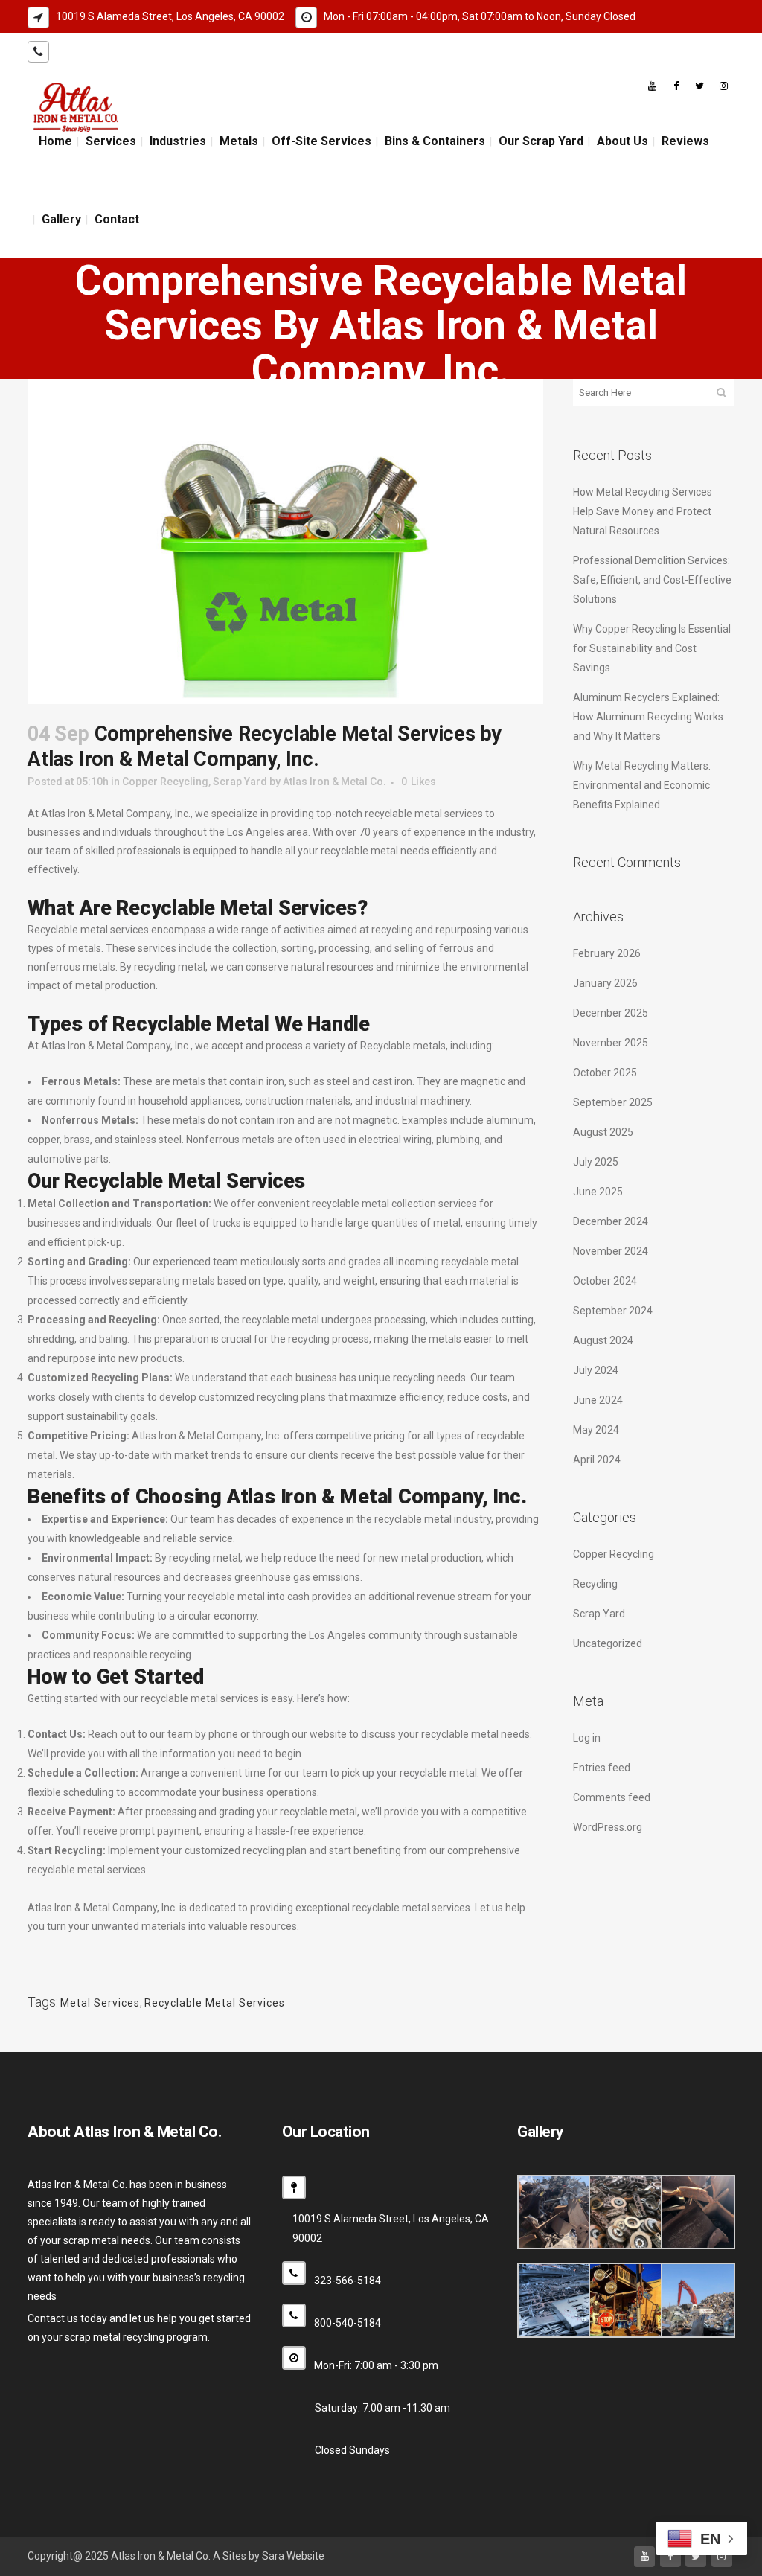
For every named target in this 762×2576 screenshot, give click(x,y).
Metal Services (100, 2003)
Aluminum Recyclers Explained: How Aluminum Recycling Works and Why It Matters (648, 717)
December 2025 (611, 1013)
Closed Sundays (352, 2450)
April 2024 (597, 1460)
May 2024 (596, 1430)
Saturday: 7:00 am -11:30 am (382, 2408)
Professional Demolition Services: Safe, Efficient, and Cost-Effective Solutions (652, 580)
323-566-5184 (89, 51)
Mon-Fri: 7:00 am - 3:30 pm (376, 2365)
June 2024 (598, 1400)
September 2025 (613, 1102)
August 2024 (603, 1340)
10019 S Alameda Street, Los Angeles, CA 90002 (170, 16)
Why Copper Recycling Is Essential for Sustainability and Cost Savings (652, 648)
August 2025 (603, 1132)
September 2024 (613, 1311)
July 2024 (596, 1370)
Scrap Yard (240, 782)
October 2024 (605, 1281)
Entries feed (602, 1768)
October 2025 (605, 1073)
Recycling (595, 1584)
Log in (587, 1738)
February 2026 (607, 953)
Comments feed (612, 1797)
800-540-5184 (170, 51)
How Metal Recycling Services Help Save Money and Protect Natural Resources (643, 511)
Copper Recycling (165, 782)
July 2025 (596, 1162)
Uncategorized (608, 1643)
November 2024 (611, 1251)
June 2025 (598, 1192)
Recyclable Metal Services (215, 2003)
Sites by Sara (253, 2556)
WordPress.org (608, 1827)
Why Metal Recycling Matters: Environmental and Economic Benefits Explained (642, 785)
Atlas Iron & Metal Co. (334, 782)
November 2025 (611, 1043)
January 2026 (605, 983)
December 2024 (611, 1221)
